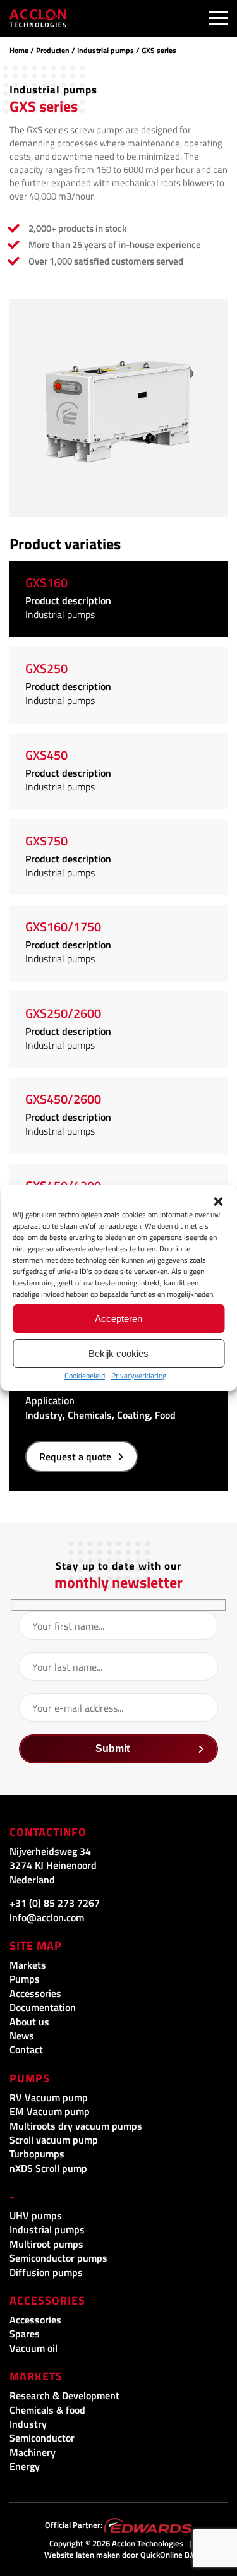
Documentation (43, 2007)
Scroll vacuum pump (54, 2140)
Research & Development (64, 2395)
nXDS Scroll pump (48, 2168)
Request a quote (75, 1457)
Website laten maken (82, 2555)
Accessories (35, 1993)
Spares (25, 2334)
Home (19, 50)
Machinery (33, 2452)
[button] (218, 1202)
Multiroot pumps (46, 2244)
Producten (53, 50)
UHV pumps (36, 2215)
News (22, 2036)
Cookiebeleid (85, 1375)
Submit (112, 1749)
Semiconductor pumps (58, 2258)
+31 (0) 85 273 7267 (55, 1903)
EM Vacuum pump (50, 2111)
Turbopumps (37, 2154)
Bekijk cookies (118, 1353)
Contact (26, 2049)
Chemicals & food (47, 2410)
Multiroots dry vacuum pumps (76, 2126)
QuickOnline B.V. (169, 2555)
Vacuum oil (33, 2348)
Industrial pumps (106, 50)
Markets (28, 1965)
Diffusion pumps (46, 2272)
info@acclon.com (47, 1917)
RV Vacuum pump (49, 2097)
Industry (28, 2424)
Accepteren (118, 1319)
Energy (25, 2466)
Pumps (25, 1979)
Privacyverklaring (139, 1375)
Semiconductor (42, 2438)
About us (29, 2022)
